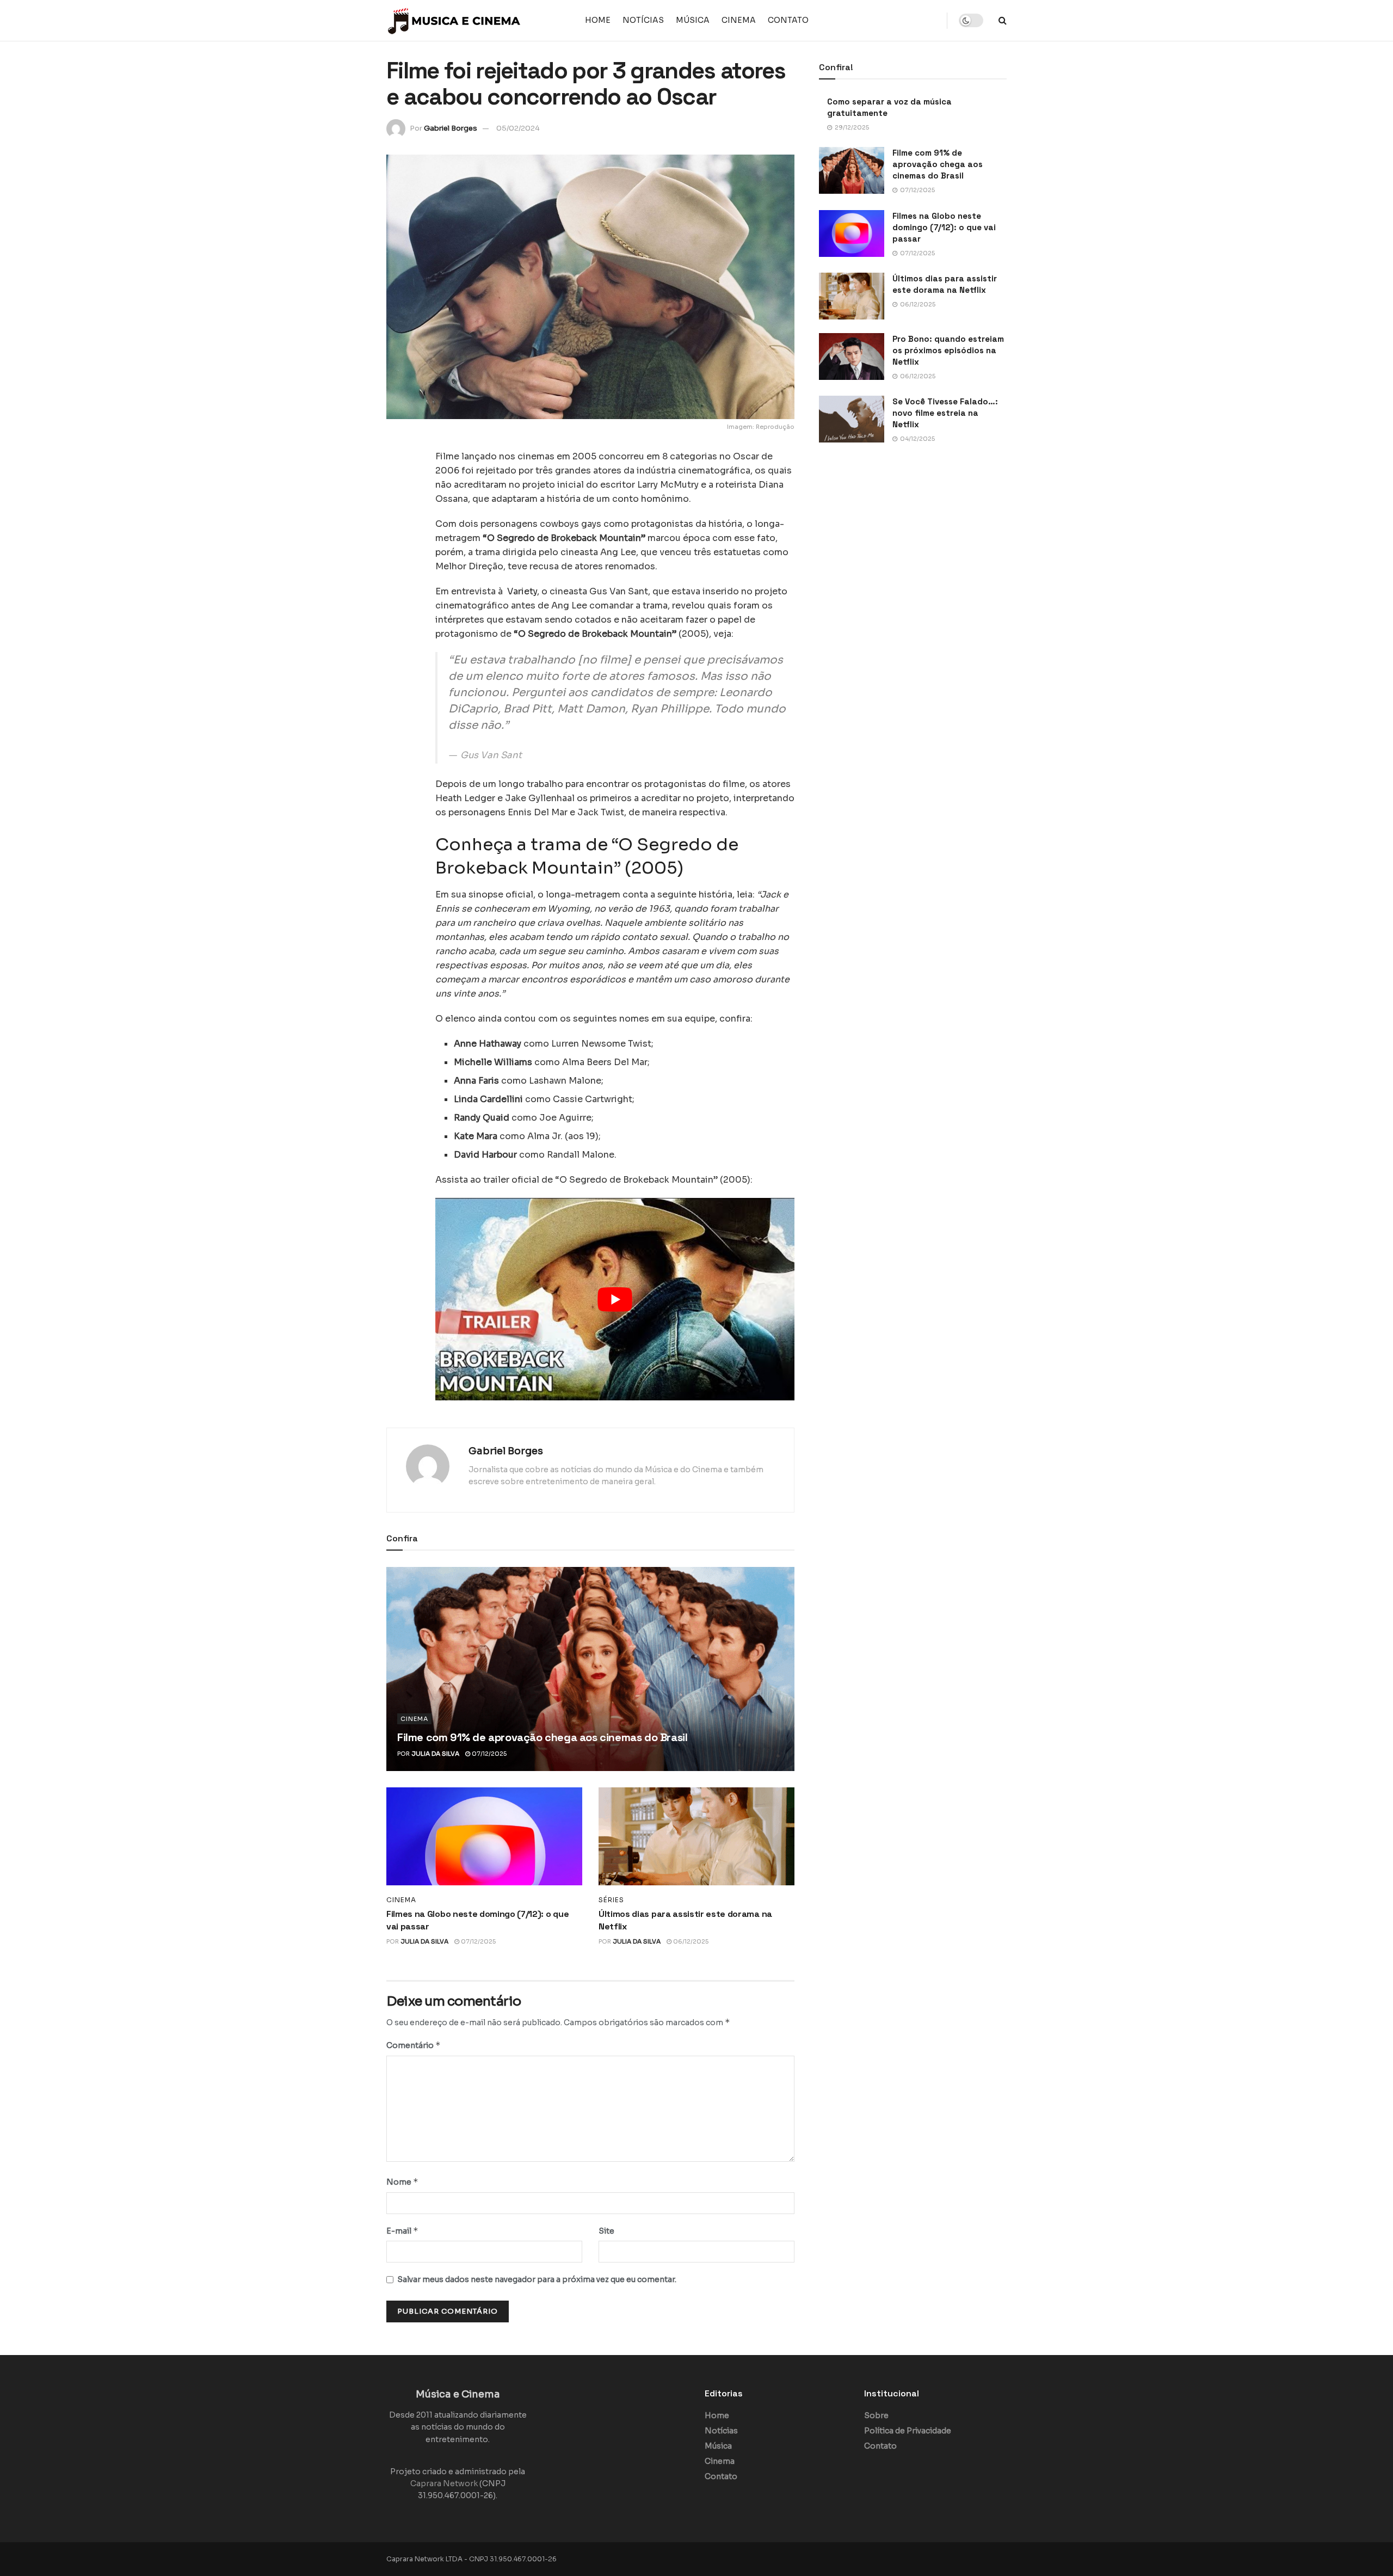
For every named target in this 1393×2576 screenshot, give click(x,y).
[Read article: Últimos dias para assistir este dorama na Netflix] (696, 1836)
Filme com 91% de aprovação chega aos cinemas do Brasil (542, 1737)
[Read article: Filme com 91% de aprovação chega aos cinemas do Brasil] (590, 1669)
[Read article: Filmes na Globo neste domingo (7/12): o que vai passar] (484, 1836)
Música (693, 20)
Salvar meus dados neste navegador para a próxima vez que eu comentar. (537, 2279)
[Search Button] (1003, 20)
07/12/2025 (488, 1754)
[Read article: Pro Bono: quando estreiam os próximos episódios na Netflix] (852, 356)
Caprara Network (444, 2483)
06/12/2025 (690, 1941)
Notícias (643, 20)
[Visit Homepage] (454, 21)
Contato (788, 20)
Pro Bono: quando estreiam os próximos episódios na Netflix (948, 350)
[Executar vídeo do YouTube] (615, 1299)
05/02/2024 (518, 128)
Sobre (876, 2415)
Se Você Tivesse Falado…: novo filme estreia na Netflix (945, 413)
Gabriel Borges (451, 128)
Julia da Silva (435, 1754)
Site (606, 2231)
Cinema (739, 20)
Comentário (414, 2045)
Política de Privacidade (908, 2431)
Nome (402, 2182)
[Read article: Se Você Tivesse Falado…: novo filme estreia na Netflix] (852, 419)
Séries (611, 1900)
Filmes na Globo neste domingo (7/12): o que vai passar (944, 227)
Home (598, 20)
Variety (522, 591)
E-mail (402, 2231)
